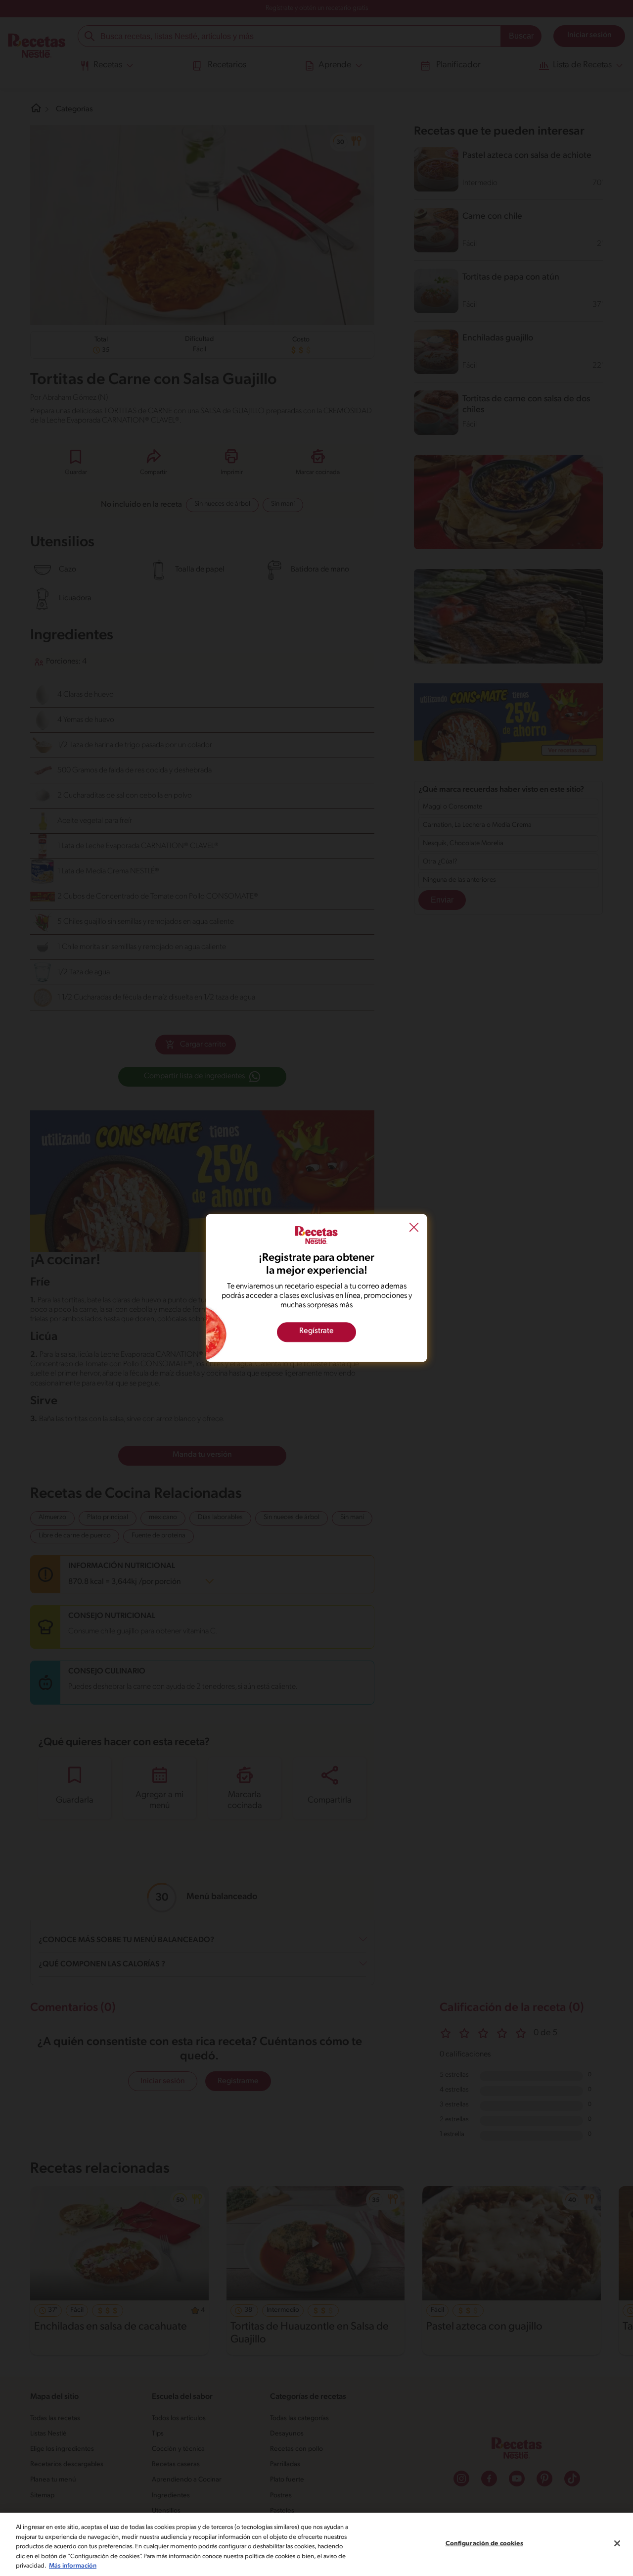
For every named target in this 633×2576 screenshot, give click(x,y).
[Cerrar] (617, 2543)
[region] (316, 2544)
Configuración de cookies (484, 2544)
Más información (73, 2566)
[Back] (414, 1229)
